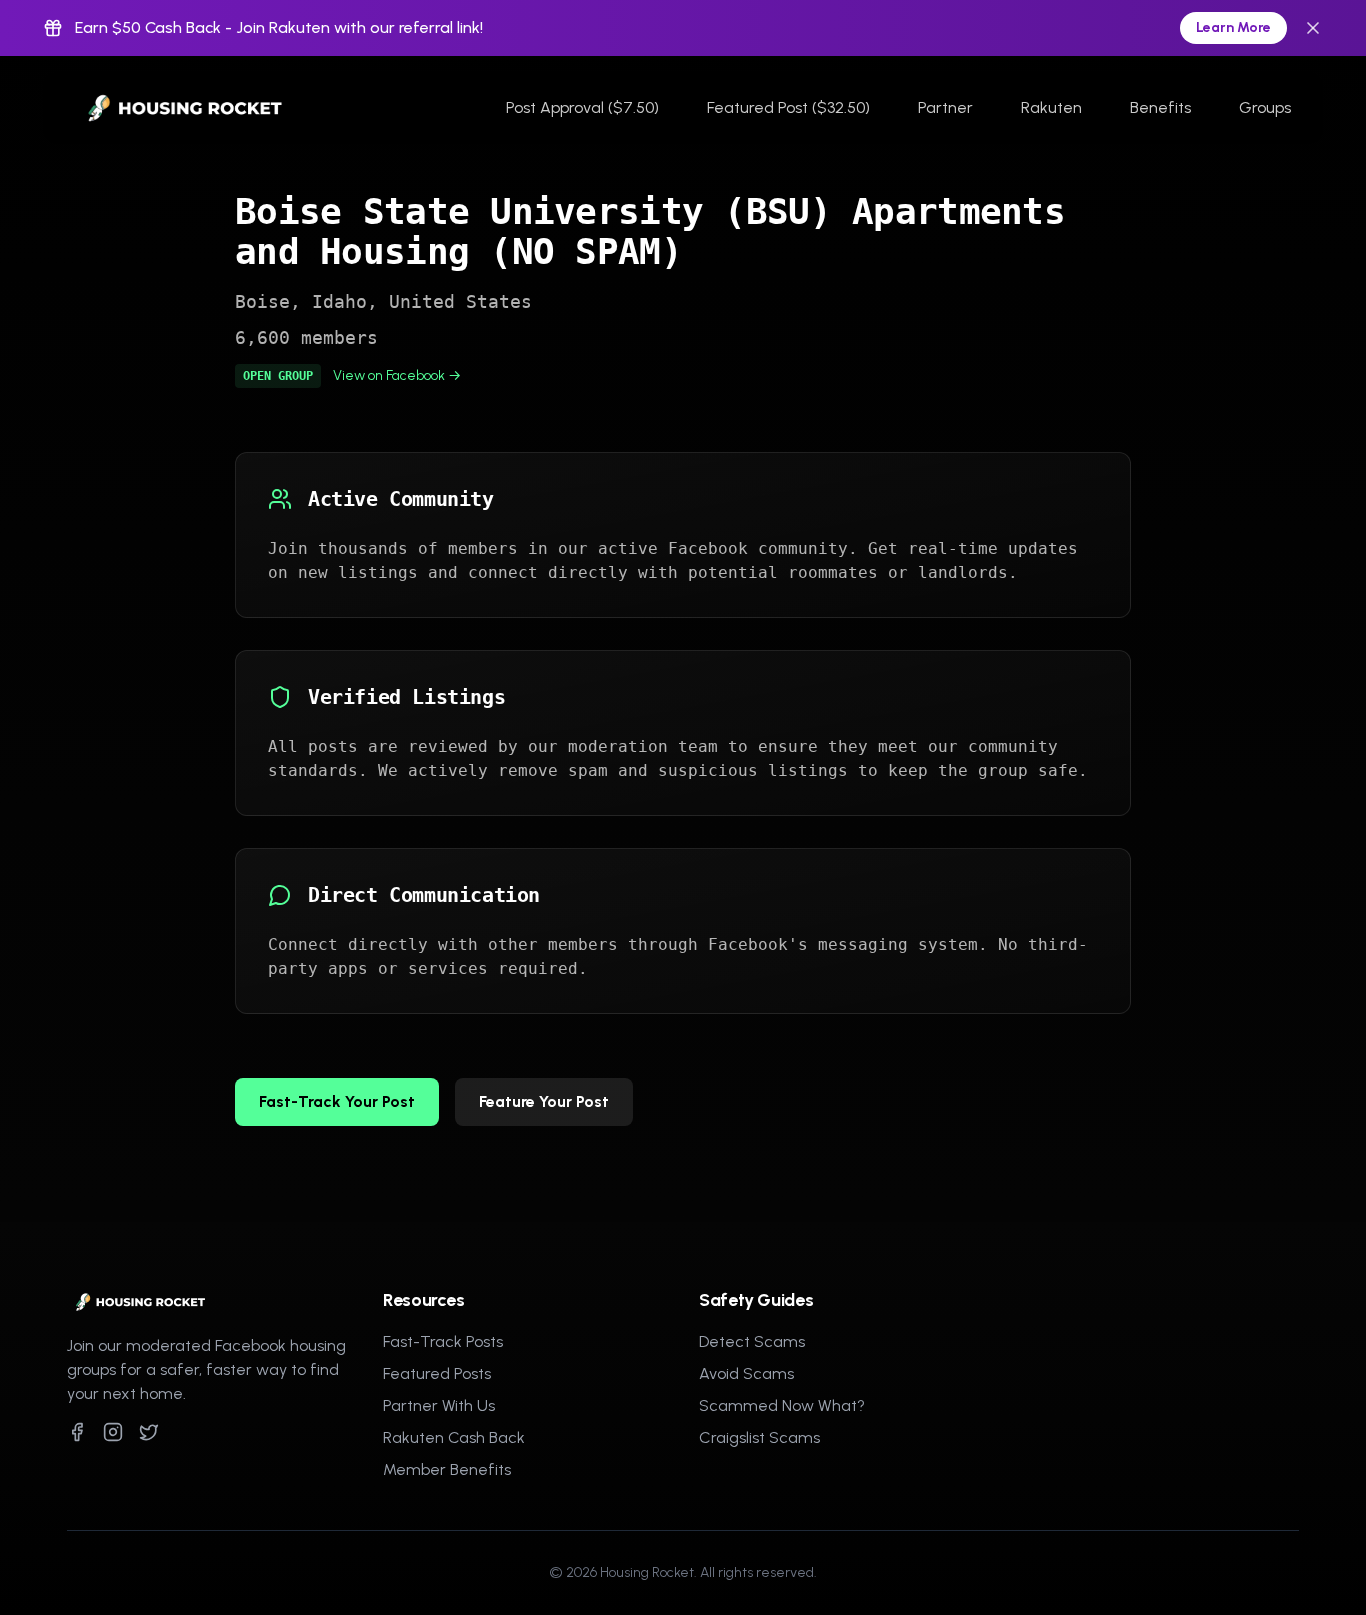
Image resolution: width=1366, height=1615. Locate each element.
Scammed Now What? (782, 1405)
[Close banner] (1313, 28)
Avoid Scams (746, 1373)
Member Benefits (447, 1469)
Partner (945, 107)
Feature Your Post (544, 1101)
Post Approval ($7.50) (582, 107)
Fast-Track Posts (443, 1341)
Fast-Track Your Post (337, 1101)
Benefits (1160, 107)
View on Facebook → (397, 375)
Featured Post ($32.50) (788, 107)
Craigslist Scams (759, 1437)
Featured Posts (437, 1373)
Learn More (1233, 27)
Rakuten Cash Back (454, 1437)
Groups (1265, 107)
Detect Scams (752, 1341)
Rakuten (1051, 107)
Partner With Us (439, 1405)
